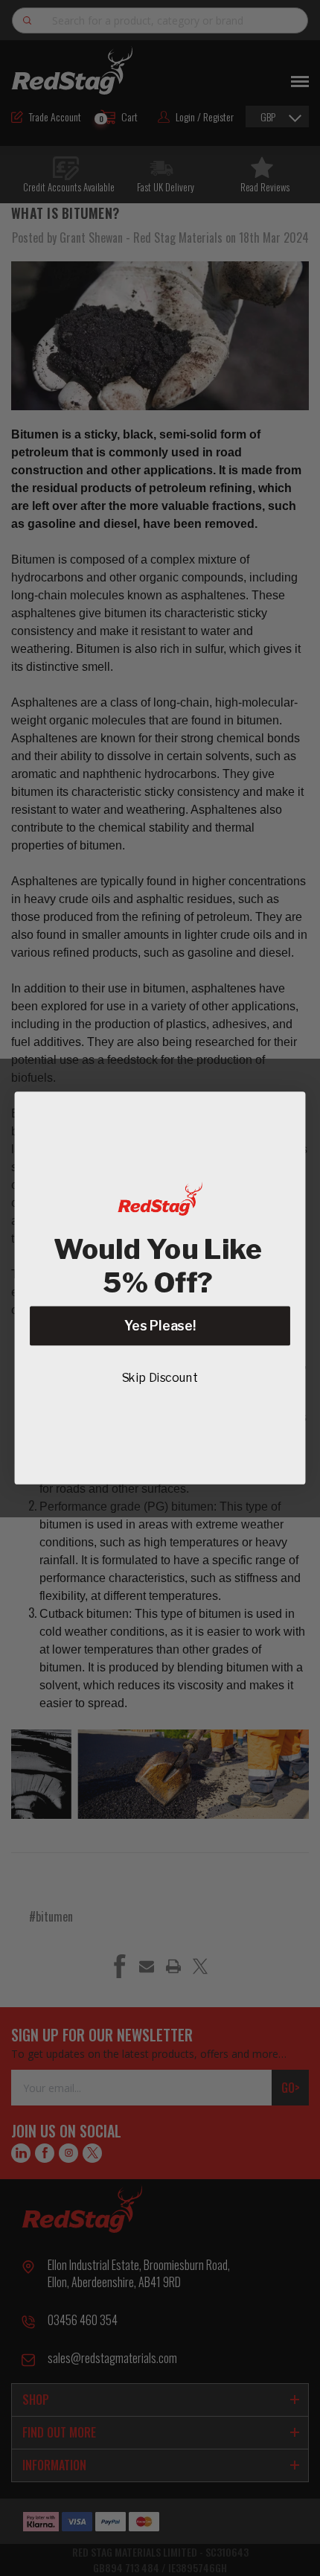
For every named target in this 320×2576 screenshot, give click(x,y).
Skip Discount (160, 1378)
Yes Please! (160, 1326)
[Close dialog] (287, 1110)
